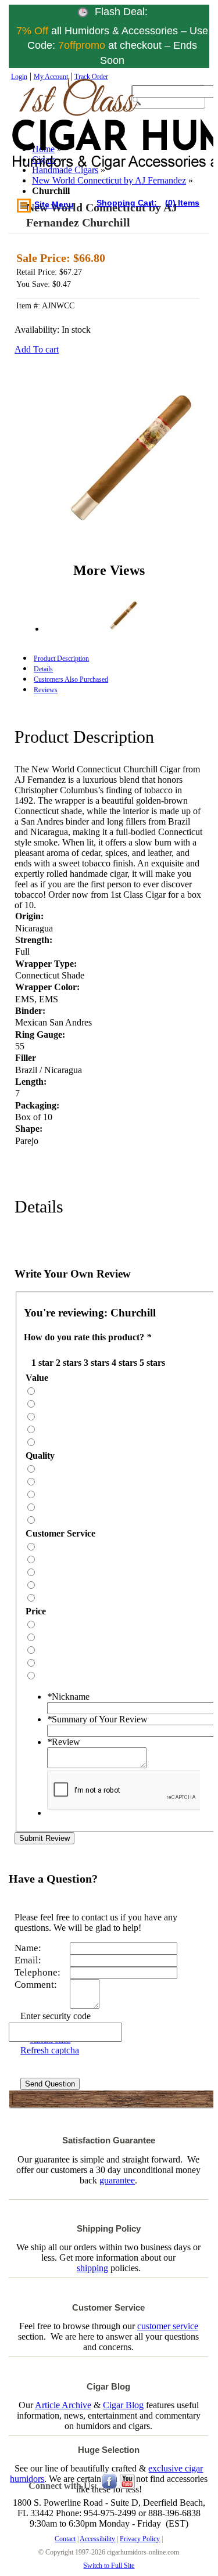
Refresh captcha (50, 2050)
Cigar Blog (123, 2405)
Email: (28, 1960)
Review (64, 1742)
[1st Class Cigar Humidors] (63, 136)
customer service (168, 2326)
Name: (28, 1948)
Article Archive (63, 2405)
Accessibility (97, 2539)
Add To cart (37, 349)
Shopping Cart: (128, 203)
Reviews (46, 690)
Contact (65, 2539)
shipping (92, 2268)
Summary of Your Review (97, 1719)
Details (43, 669)
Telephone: (37, 1972)
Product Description (61, 659)
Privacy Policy (140, 2539)
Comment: (36, 1985)
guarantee (117, 2180)
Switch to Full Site (109, 2566)
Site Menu (54, 204)
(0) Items (182, 203)
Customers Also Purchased (71, 679)
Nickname (68, 1697)
